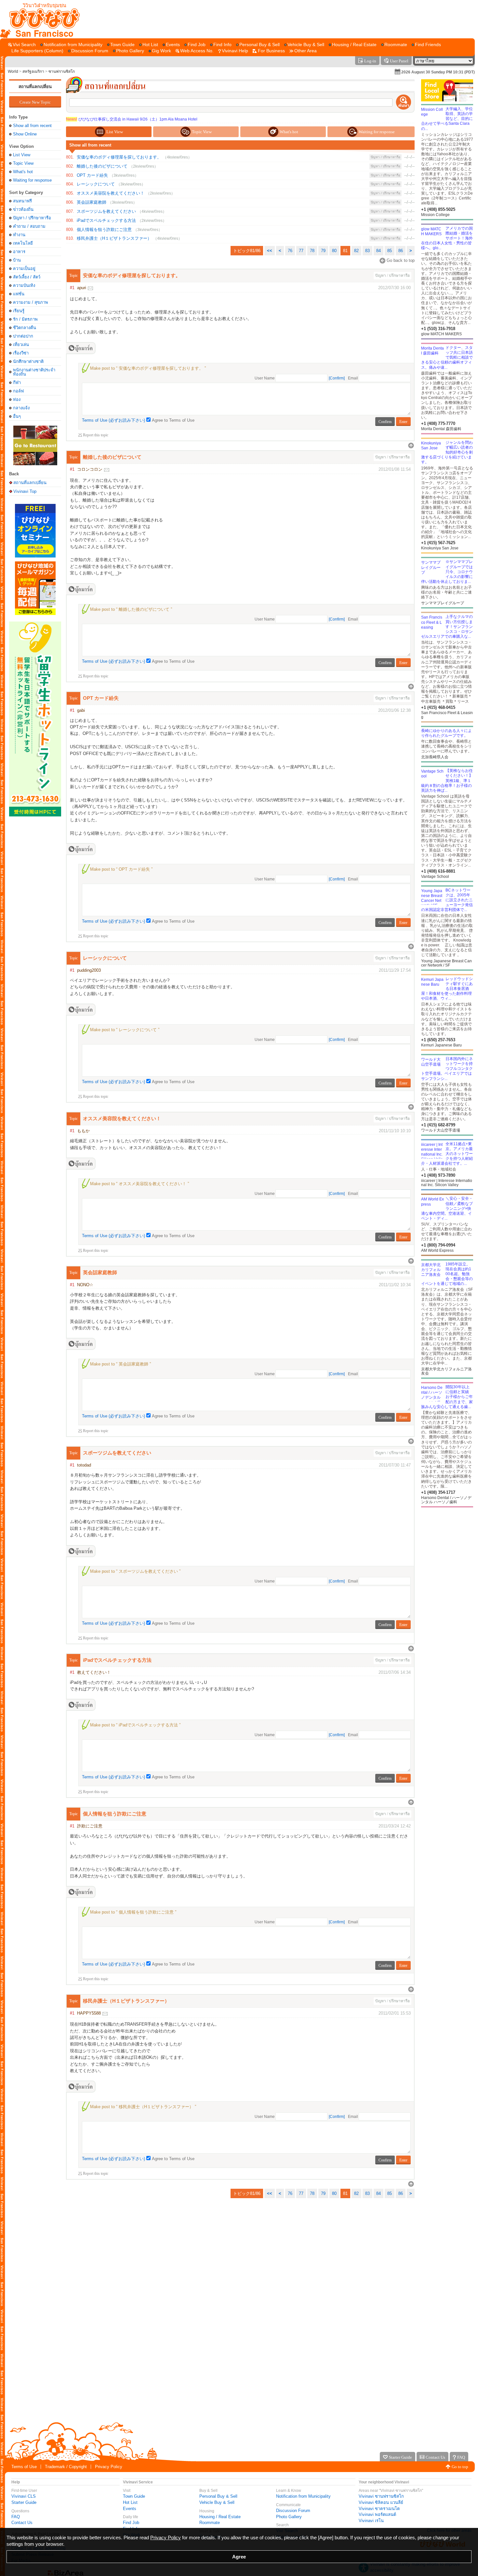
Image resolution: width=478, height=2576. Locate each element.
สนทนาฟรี (22, 201)
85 (390, 251)
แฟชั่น (19, 294)
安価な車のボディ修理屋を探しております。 (119, 157)
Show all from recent (32, 126)
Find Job (131, 2523)
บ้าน (17, 260)
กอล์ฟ (18, 391)
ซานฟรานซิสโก (62, 71)
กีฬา (17, 383)
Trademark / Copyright (66, 2467)
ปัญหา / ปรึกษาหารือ (32, 218)
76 (290, 251)
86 (401, 251)
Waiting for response (32, 180)
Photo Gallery (289, 2517)
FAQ (16, 2517)
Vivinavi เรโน (371, 2521)
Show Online (25, 134)
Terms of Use (24, 2467)
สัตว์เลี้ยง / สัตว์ (27, 277)
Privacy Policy (109, 2467)
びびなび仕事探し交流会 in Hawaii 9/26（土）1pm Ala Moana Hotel (132, 119)
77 (301, 251)
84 (378, 251)
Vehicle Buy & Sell (217, 2502)
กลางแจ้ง (21, 408)
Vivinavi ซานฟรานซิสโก (381, 2496)
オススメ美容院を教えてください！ (111, 193)
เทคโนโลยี (23, 243)
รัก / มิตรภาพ (25, 319)
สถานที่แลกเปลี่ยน (35, 87)
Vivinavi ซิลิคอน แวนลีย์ (381, 2502)
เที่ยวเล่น (21, 345)
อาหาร (19, 252)
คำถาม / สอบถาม (29, 226)
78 (312, 251)
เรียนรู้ (19, 311)
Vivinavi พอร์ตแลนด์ (377, 2514)
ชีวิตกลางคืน (25, 328)
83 (367, 251)
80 (334, 251)
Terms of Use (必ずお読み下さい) (113, 420)
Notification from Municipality (303, 2496)
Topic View (23, 163)
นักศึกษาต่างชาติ (28, 361)
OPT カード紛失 (92, 175)
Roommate (210, 2523)
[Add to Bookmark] (80, 348)
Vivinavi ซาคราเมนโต (379, 2509)
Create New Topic (35, 102)
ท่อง (17, 399)
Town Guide (134, 2496)
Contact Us (22, 2523)
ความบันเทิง (24, 285)
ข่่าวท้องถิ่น (23, 209)
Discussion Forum (293, 2511)
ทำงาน (19, 235)
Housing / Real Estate (220, 2517)
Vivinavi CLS (24, 2496)
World (13, 71)
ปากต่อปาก (23, 336)
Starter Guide (24, 2502)
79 (323, 251)
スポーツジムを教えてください (106, 211)
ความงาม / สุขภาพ (31, 302)
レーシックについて (96, 184)
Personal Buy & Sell (218, 2496)
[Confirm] (337, 378)
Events (130, 2509)
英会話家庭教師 (92, 202)
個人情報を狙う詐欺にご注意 (104, 230)
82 (356, 251)
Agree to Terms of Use (173, 420)
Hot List (130, 2502)
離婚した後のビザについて (102, 166)
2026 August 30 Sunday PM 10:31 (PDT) (438, 72)
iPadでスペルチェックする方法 (106, 220)
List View (22, 155)
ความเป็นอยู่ (24, 269)
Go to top (460, 2467)
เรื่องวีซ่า (21, 353)
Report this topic (96, 435)
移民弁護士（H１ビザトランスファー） (114, 238)
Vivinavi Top (25, 491)
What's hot (23, 172)
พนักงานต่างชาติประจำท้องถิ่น (34, 372)
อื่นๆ (17, 416)
